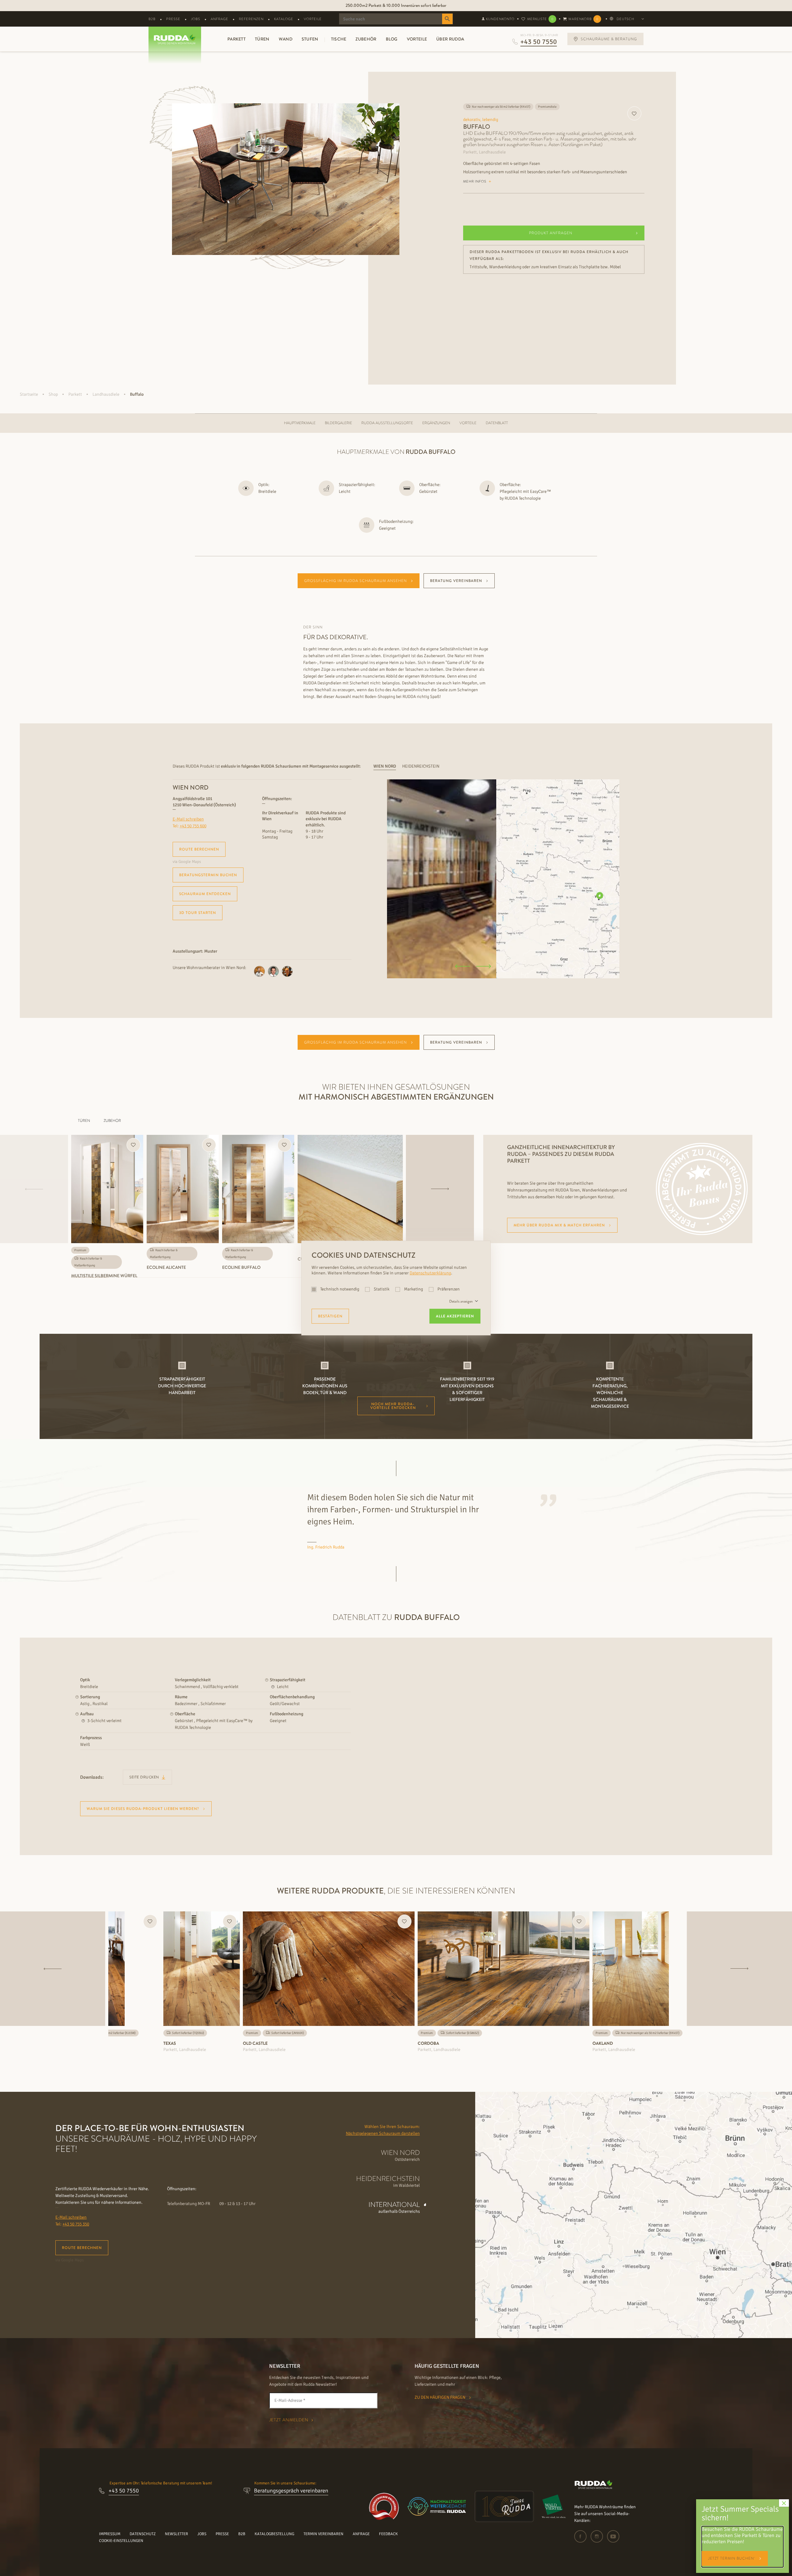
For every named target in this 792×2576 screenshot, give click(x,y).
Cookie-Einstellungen (121, 2541)
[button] (462, 967)
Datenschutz (143, 2534)
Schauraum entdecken (205, 894)
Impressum (110, 2534)
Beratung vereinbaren (456, 581)
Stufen (310, 39)
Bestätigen (330, 1316)
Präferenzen (448, 1289)
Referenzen (251, 19)
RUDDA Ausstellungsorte (387, 423)
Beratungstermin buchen (208, 875)
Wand (286, 39)
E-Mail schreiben (188, 819)
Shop (53, 394)
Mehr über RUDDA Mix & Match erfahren (559, 1225)
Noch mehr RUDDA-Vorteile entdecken (393, 1406)
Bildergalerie (338, 423)
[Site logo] (594, 2488)
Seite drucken (145, 1777)
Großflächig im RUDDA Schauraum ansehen (355, 581)
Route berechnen (199, 849)
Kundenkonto (500, 19)
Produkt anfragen (551, 233)
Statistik (382, 1289)
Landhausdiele (106, 394)
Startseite (29, 394)
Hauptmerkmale (300, 423)
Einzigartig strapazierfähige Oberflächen (396, 5)
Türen (262, 39)
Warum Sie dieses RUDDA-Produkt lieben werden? (143, 1809)
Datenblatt (497, 423)
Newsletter (176, 2534)
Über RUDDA (450, 39)
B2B (152, 19)
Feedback (388, 2534)
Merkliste (540, 19)
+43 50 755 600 (193, 826)
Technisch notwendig (340, 1289)
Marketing (413, 1289)
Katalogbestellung (274, 2534)
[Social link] (582, 2536)
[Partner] (554, 2506)
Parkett (237, 39)
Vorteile (313, 19)
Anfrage (220, 19)
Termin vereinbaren (323, 2534)
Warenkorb (583, 19)
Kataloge (284, 19)
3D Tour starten (198, 913)
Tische (339, 39)
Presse (173, 19)
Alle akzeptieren (455, 1316)
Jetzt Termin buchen (732, 2558)
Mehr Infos (475, 181)
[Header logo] (172, 39)
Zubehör (366, 39)
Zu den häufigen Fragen (440, 2397)
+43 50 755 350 (76, 2224)
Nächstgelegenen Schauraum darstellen (383, 2133)
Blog (392, 39)
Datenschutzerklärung (430, 1273)
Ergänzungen (436, 423)
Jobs (196, 19)
